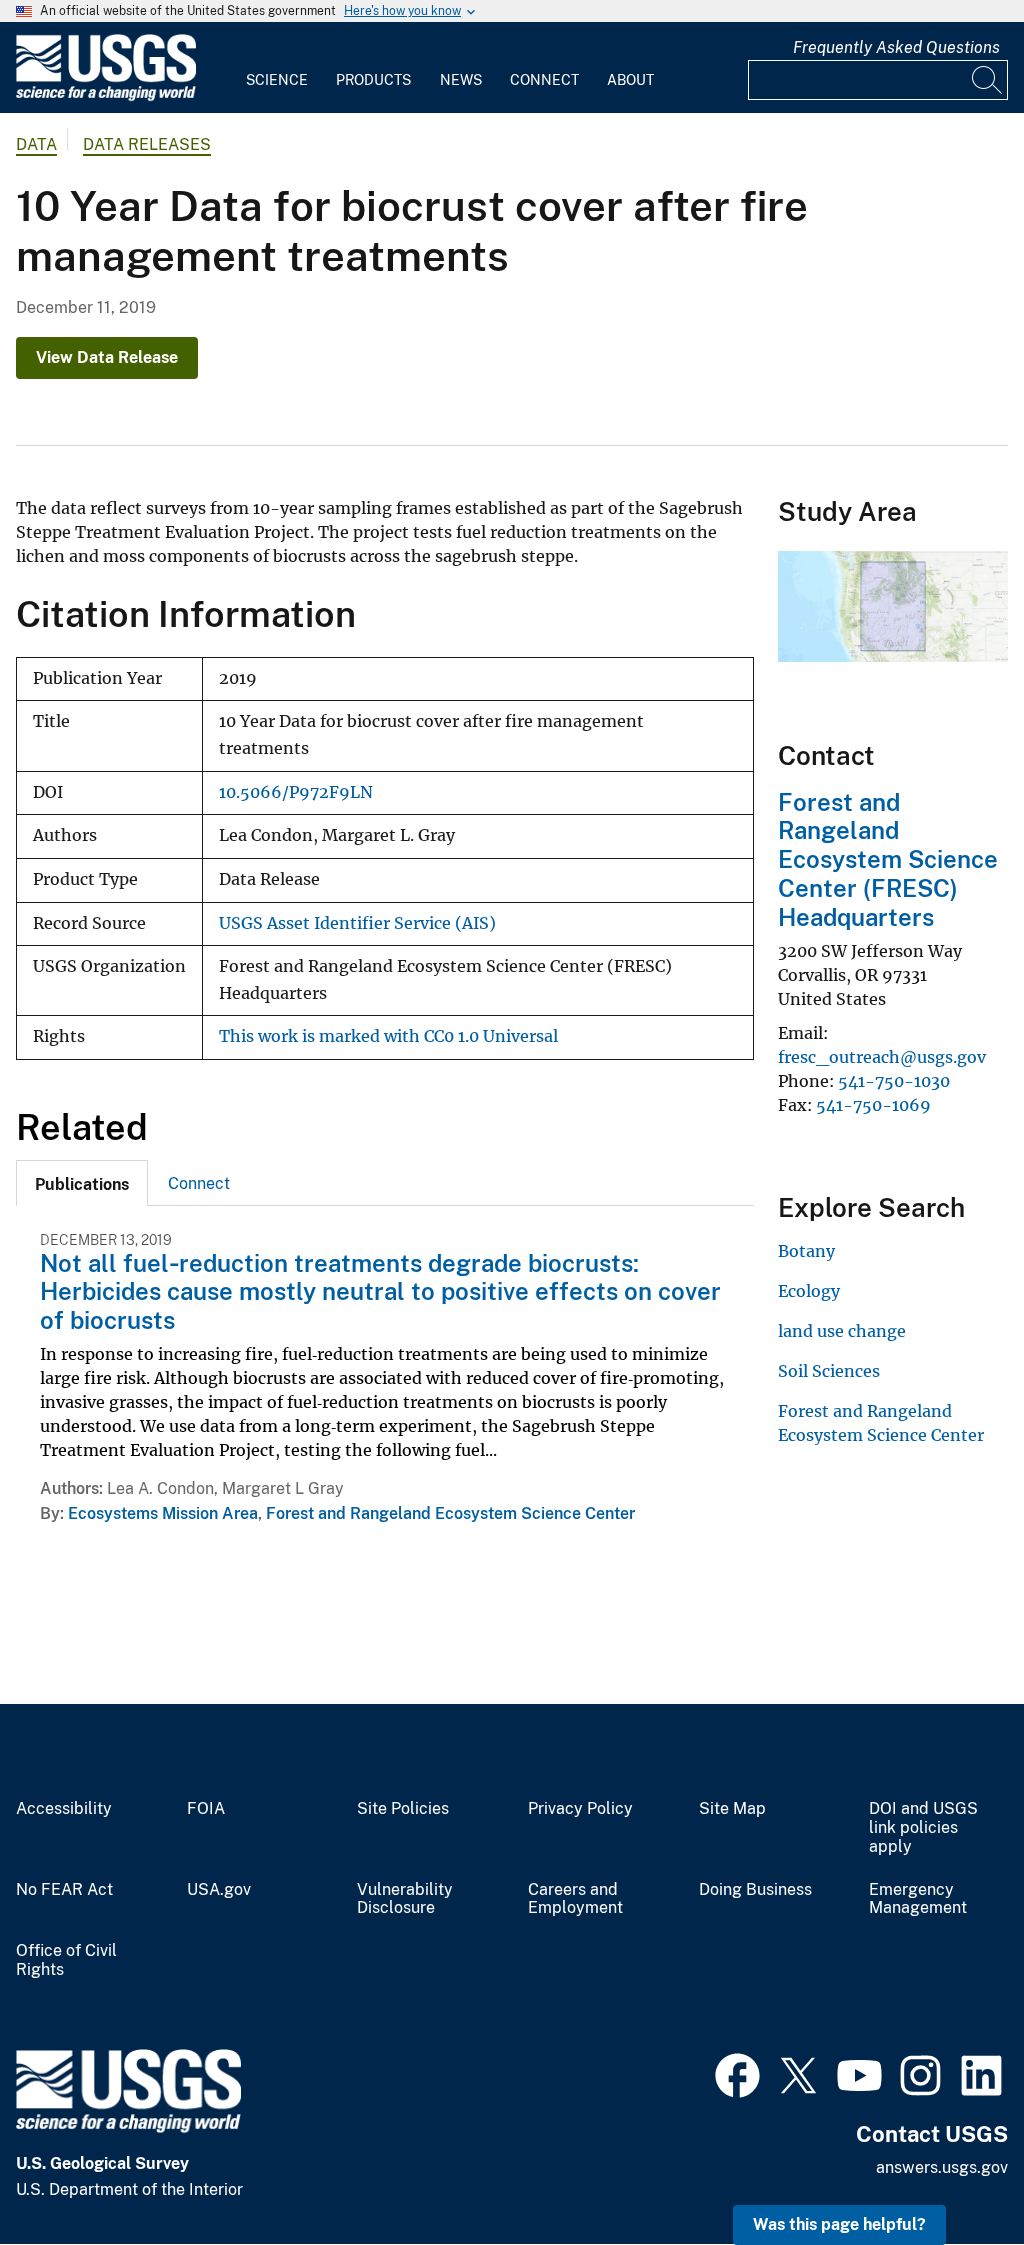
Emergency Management (918, 1899)
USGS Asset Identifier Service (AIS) (357, 923)
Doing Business (755, 1890)
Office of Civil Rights (66, 1960)
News (461, 80)
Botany (806, 1251)
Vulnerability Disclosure (405, 1899)
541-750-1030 (894, 1081)
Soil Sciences (829, 1371)
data (36, 144)
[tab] (82, 1183)
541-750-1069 (873, 1105)
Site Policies (403, 1809)
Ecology (809, 1291)
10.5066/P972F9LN (296, 792)
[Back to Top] (951, 2172)
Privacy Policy (580, 1809)
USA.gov (219, 1890)
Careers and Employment (575, 1899)
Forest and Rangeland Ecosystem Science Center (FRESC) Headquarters (888, 859)
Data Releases (147, 144)
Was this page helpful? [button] (839, 2224)
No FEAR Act (64, 1890)
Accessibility (64, 1809)
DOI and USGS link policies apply (923, 1828)
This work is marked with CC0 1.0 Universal (388, 1036)
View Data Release (107, 357)
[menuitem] (277, 68)
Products (373, 80)
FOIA (206, 1809)
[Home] (106, 96)
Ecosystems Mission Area (163, 1513)
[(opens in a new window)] (737, 2073)
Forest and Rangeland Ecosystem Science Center (450, 1513)
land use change (842, 1331)
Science (277, 80)
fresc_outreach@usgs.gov (882, 1057)
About (630, 80)
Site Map (732, 1809)
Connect (544, 80)
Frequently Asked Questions (896, 47)
